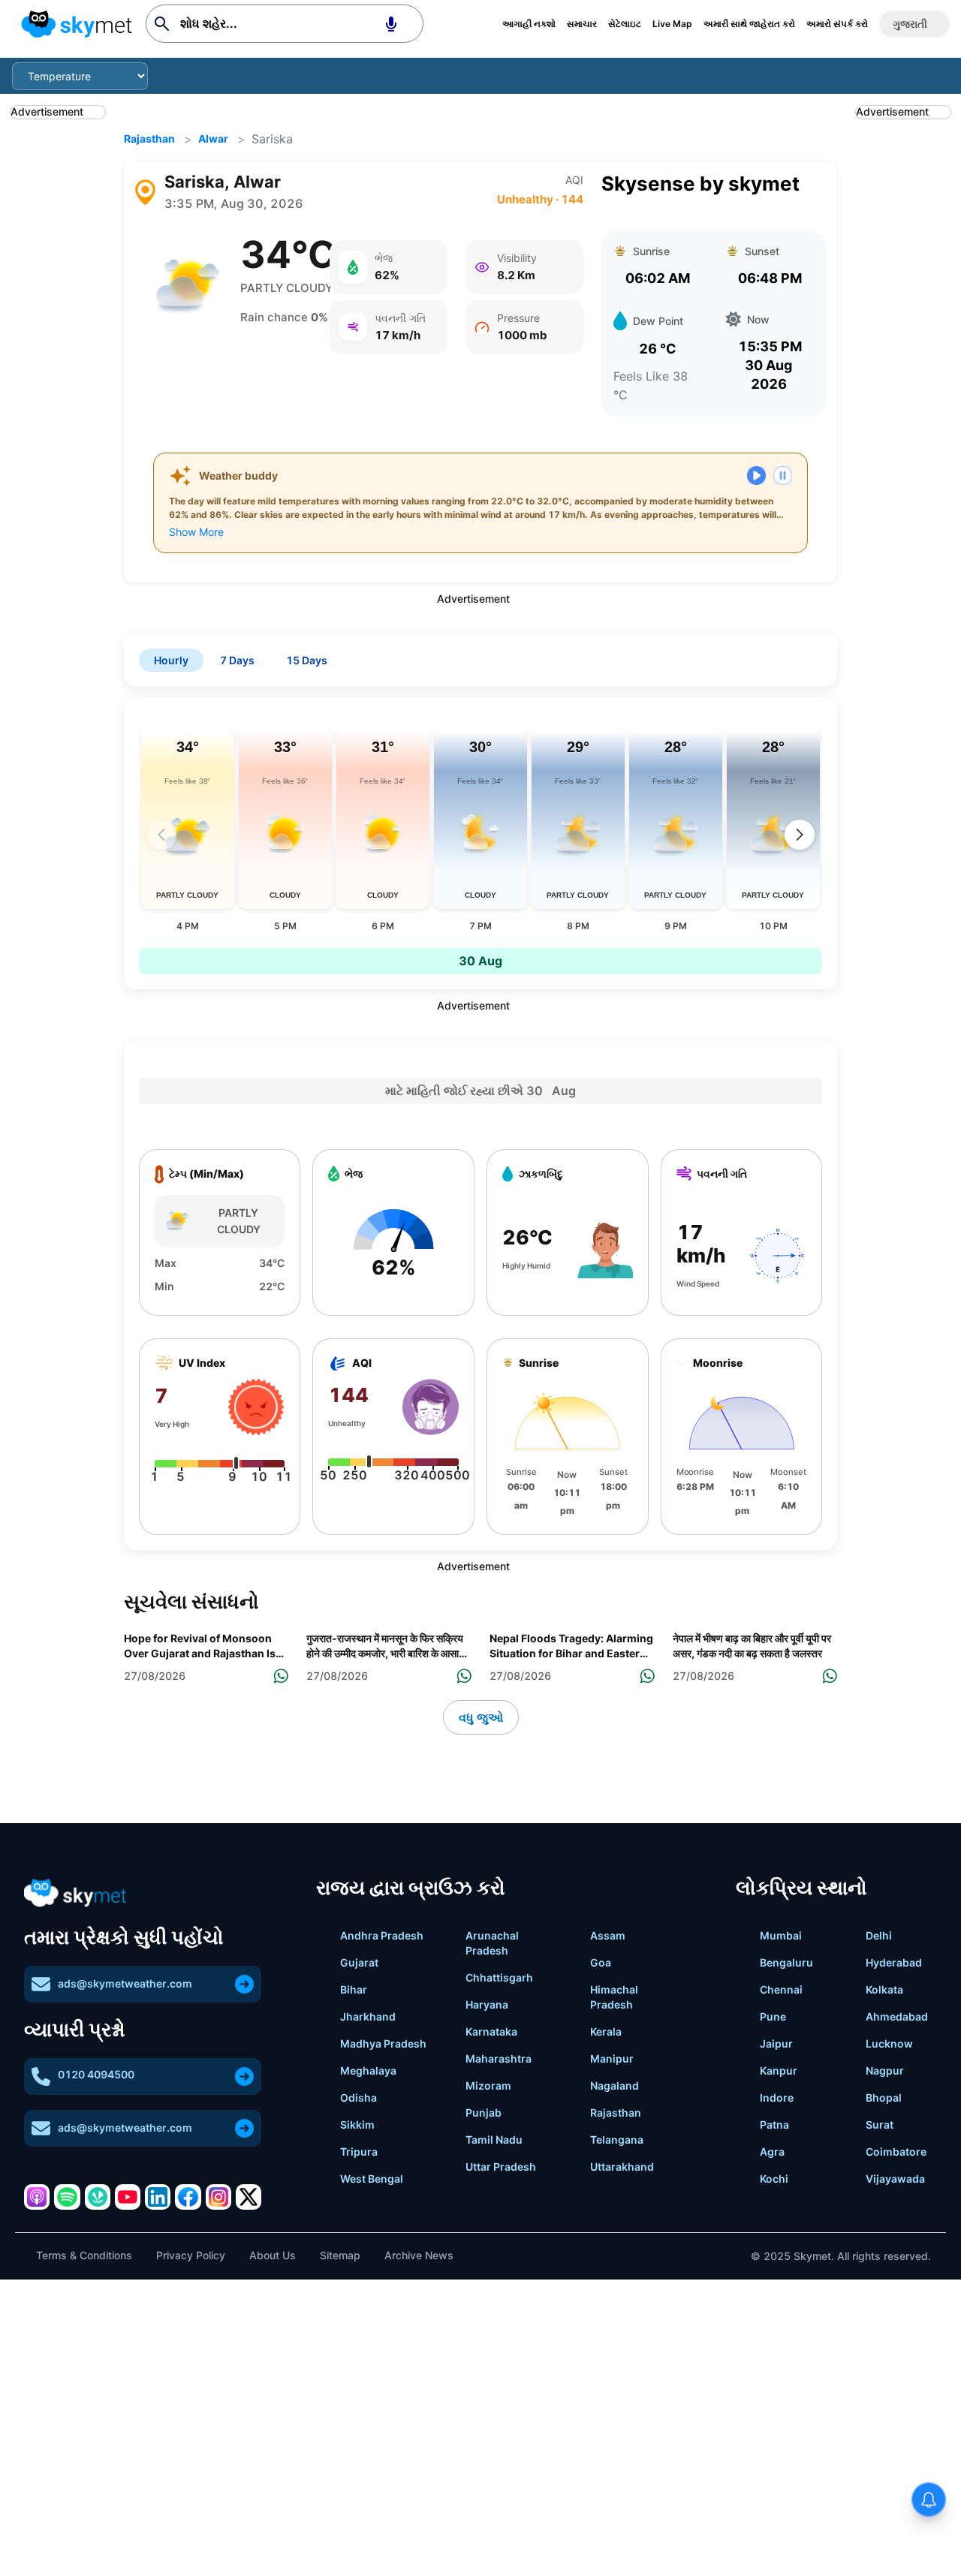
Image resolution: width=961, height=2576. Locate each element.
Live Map (672, 24)
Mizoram (488, 2085)
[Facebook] (188, 2197)
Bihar (354, 1989)
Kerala (606, 2031)
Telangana (617, 2140)
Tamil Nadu (494, 2140)
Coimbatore (896, 2152)
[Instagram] (218, 2197)
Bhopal (884, 2098)
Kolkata (884, 1989)
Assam (608, 1935)
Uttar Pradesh (501, 2167)
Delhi (879, 1935)
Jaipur (776, 2043)
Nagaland (615, 2085)
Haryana (487, 2004)
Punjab (484, 2113)
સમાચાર (582, 24)
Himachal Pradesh (614, 1997)
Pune (773, 2016)
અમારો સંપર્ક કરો (837, 24)
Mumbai (781, 1935)
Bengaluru (786, 1962)
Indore (777, 2098)
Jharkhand (368, 2016)
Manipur (612, 2058)
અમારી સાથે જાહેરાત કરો (749, 24)
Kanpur (779, 2070)
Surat (880, 2125)
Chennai (781, 1989)
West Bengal (372, 2179)
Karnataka (491, 2031)
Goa (601, 1962)
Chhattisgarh (499, 1977)
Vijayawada (895, 2179)
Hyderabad (894, 1962)
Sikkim (357, 2125)
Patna (774, 2125)
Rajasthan (149, 138)
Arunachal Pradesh (492, 1943)
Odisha (358, 2098)
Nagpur (885, 2070)
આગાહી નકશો (529, 24)
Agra (772, 2152)
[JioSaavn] (98, 2197)
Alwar (213, 138)
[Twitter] (249, 2197)
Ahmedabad (897, 2016)
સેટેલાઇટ (625, 24)
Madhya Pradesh (383, 2043)
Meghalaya (368, 2070)
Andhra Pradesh (382, 1935)
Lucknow (889, 2043)
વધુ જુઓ (481, 1717)
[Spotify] (67, 2197)
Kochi (774, 2179)
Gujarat (359, 1962)
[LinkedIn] (158, 2197)
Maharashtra (499, 2058)
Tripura (359, 2152)
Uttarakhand (622, 2167)
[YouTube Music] (128, 2197)
